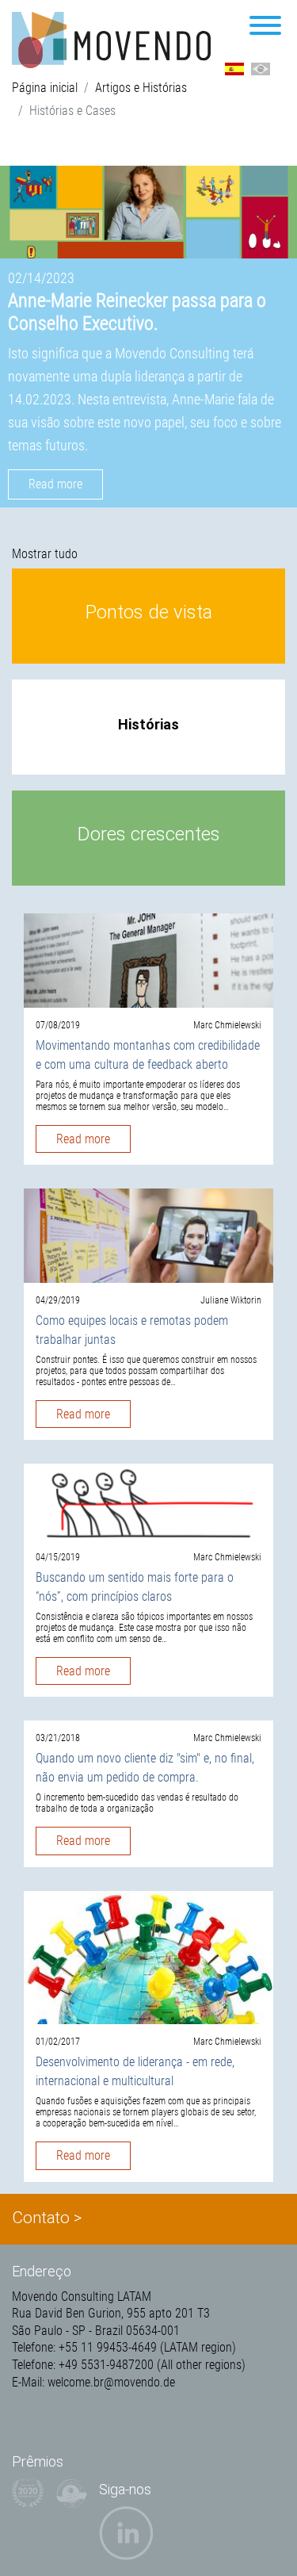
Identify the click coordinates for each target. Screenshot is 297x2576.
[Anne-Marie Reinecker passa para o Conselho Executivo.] (148, 212)
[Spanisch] (234, 68)
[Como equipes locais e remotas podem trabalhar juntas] (148, 1235)
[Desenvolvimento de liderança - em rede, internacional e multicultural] (148, 1956)
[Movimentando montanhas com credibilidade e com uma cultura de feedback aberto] (148, 960)
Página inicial (45, 88)
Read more (55, 484)
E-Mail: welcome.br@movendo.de (93, 2382)
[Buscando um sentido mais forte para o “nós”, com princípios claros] (148, 1500)
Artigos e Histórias (141, 88)
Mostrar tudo (45, 554)
